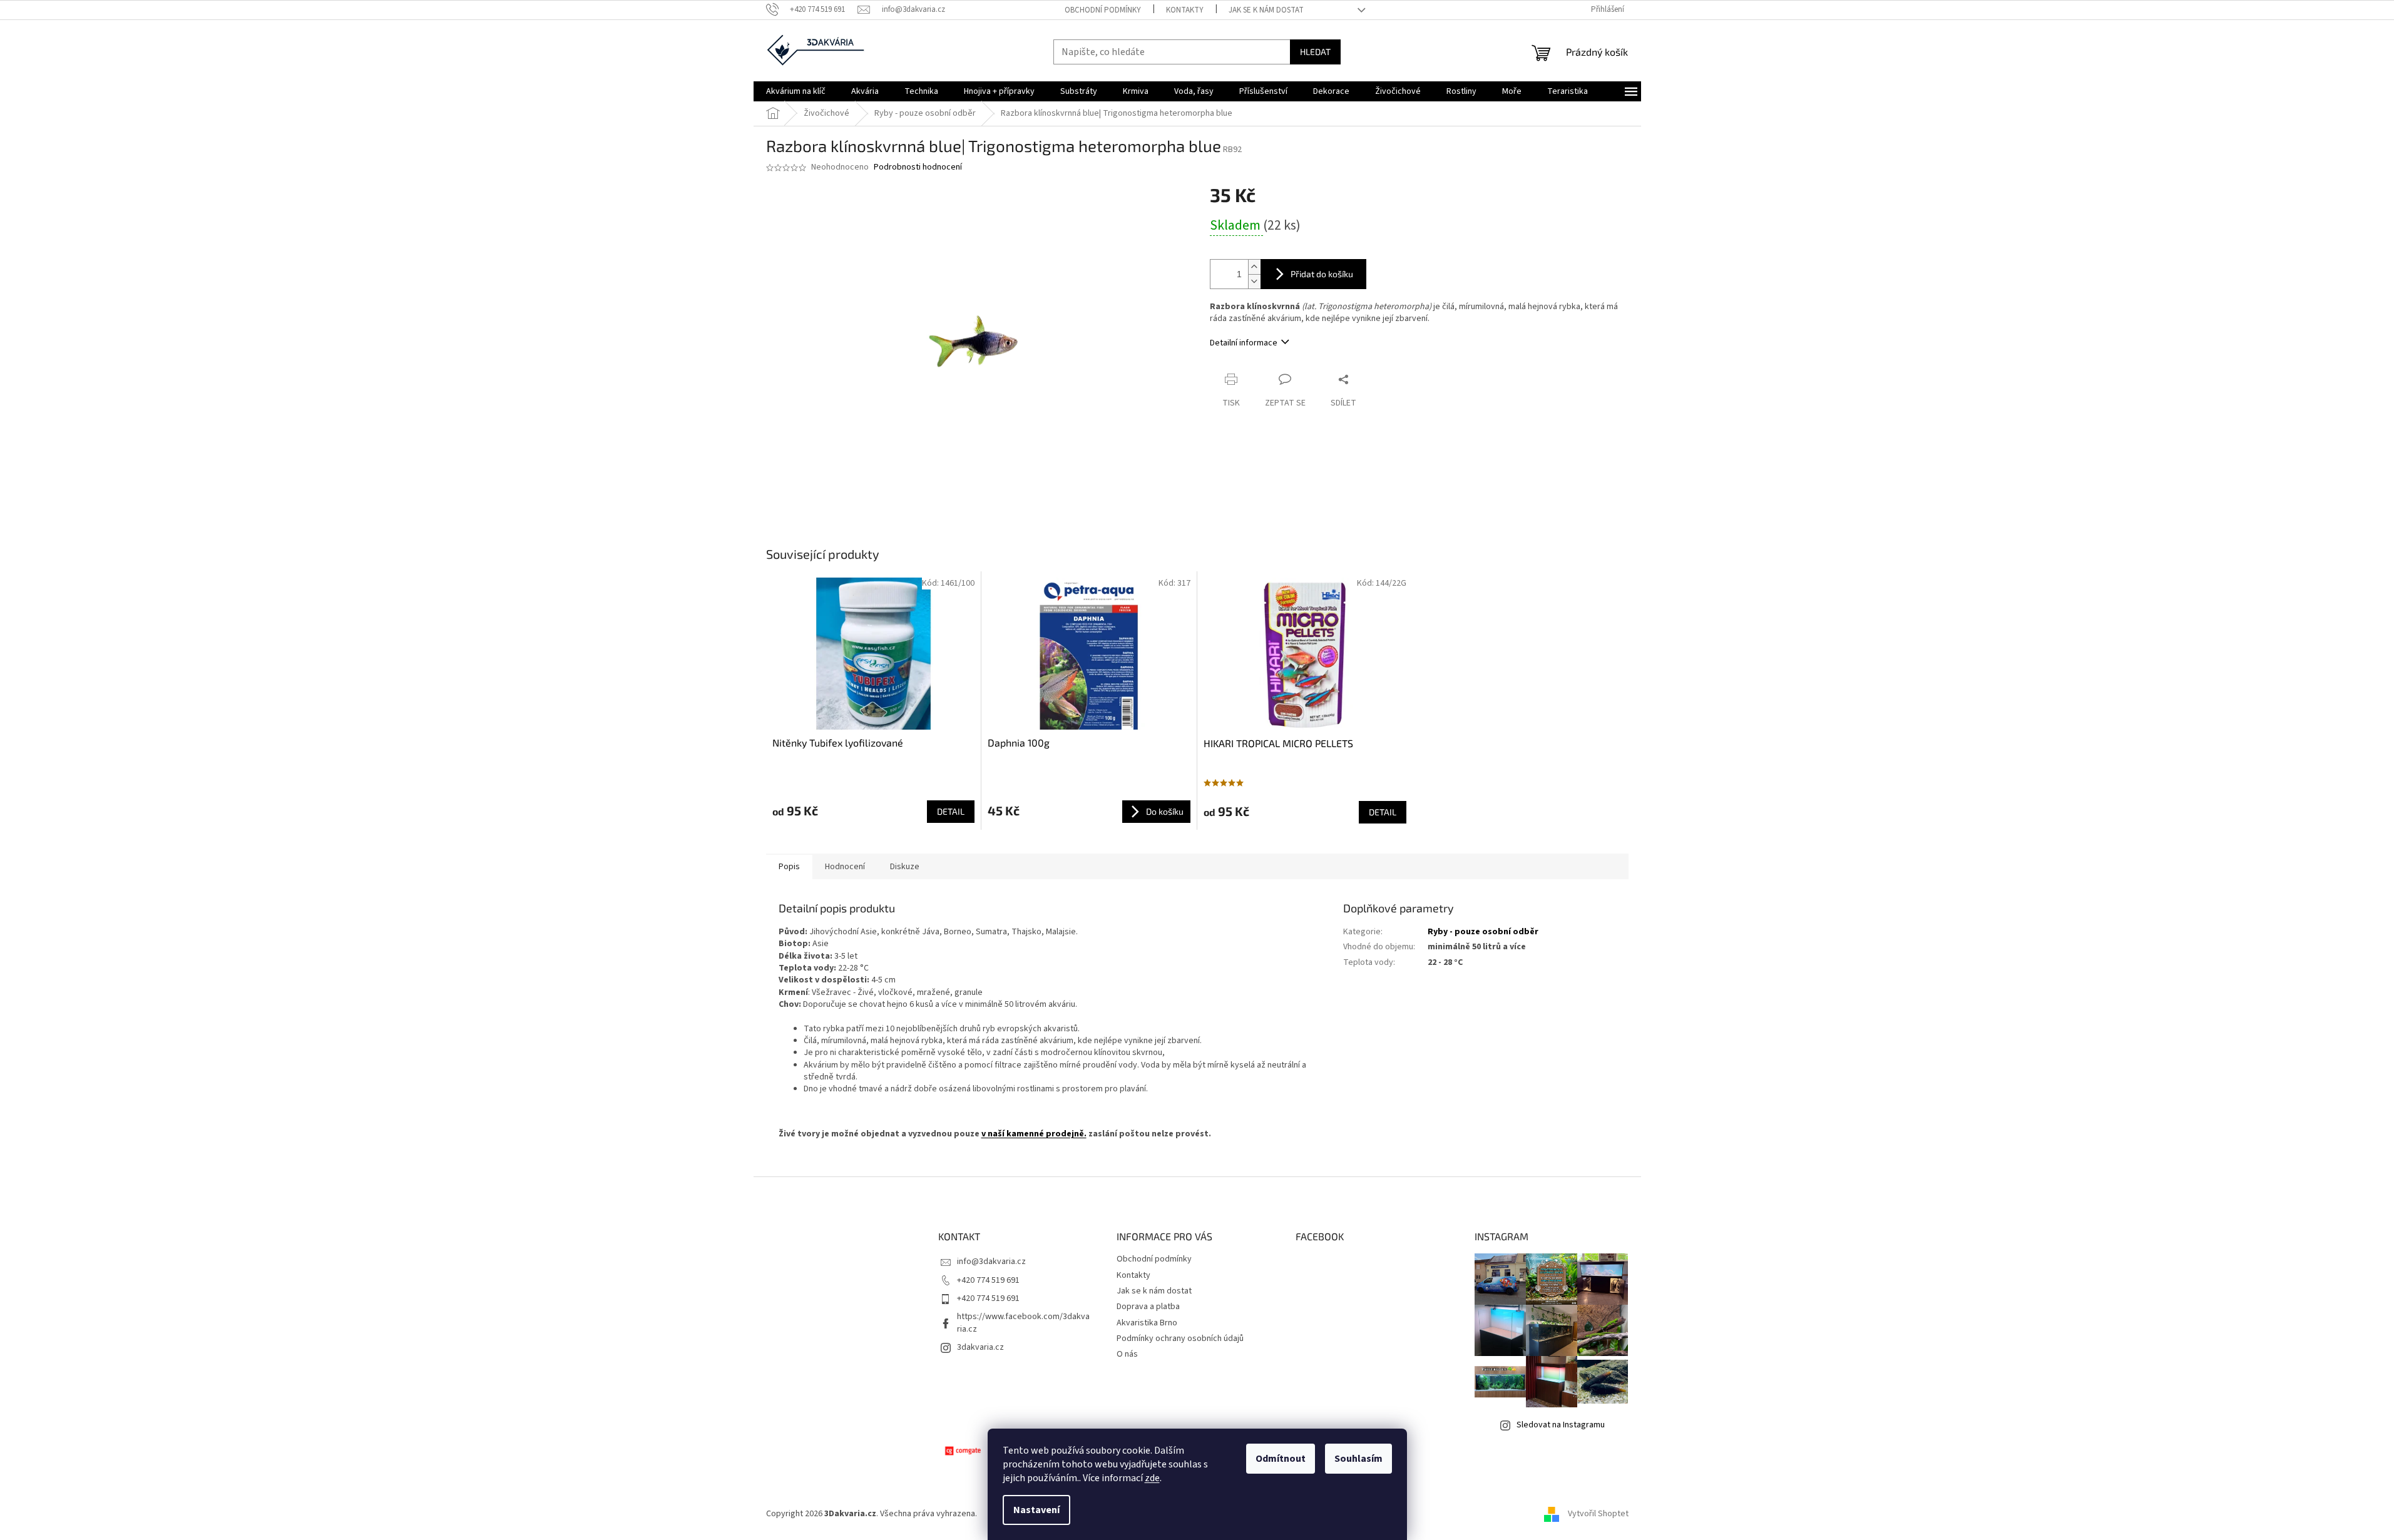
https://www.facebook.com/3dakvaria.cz (1023, 1323)
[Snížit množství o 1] (1254, 281)
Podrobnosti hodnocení (918, 167)
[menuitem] (796, 91)
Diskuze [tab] (905, 867)
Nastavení (1036, 1510)
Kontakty (1185, 10)
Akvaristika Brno (1147, 1323)
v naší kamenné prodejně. (1034, 1134)
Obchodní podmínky (1103, 10)
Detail (951, 811)
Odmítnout (1281, 1459)
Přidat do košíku (1322, 274)
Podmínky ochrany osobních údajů (1180, 1339)
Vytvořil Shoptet (1598, 1514)
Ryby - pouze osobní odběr (1483, 932)
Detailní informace (1244, 343)
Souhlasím (1358, 1459)
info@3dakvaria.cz (991, 1262)
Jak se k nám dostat (1266, 10)
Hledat (1315, 52)
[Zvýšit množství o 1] (1254, 267)
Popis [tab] (789, 867)
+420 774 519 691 (988, 1280)
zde (1152, 1478)
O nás (1127, 1354)
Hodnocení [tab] (845, 867)
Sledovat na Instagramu (1561, 1425)
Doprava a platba (1148, 1307)
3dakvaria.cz (980, 1347)
